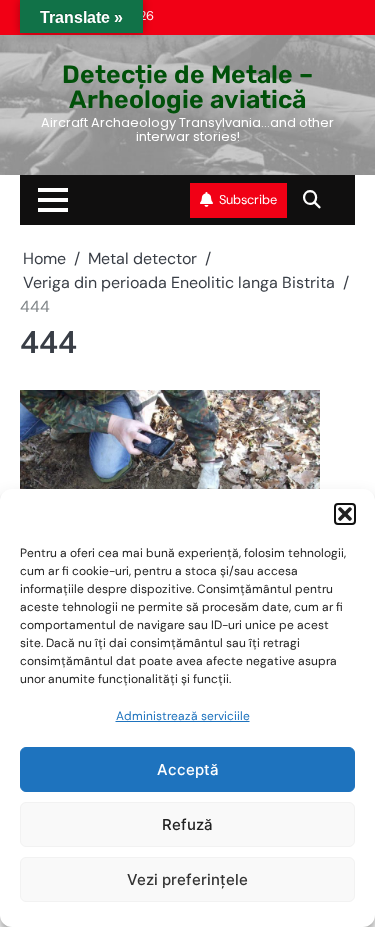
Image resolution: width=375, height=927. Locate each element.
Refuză (187, 824)
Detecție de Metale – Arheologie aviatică (187, 87)
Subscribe (248, 199)
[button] (345, 514)
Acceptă (188, 769)
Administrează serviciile (183, 716)
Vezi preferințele (187, 879)
